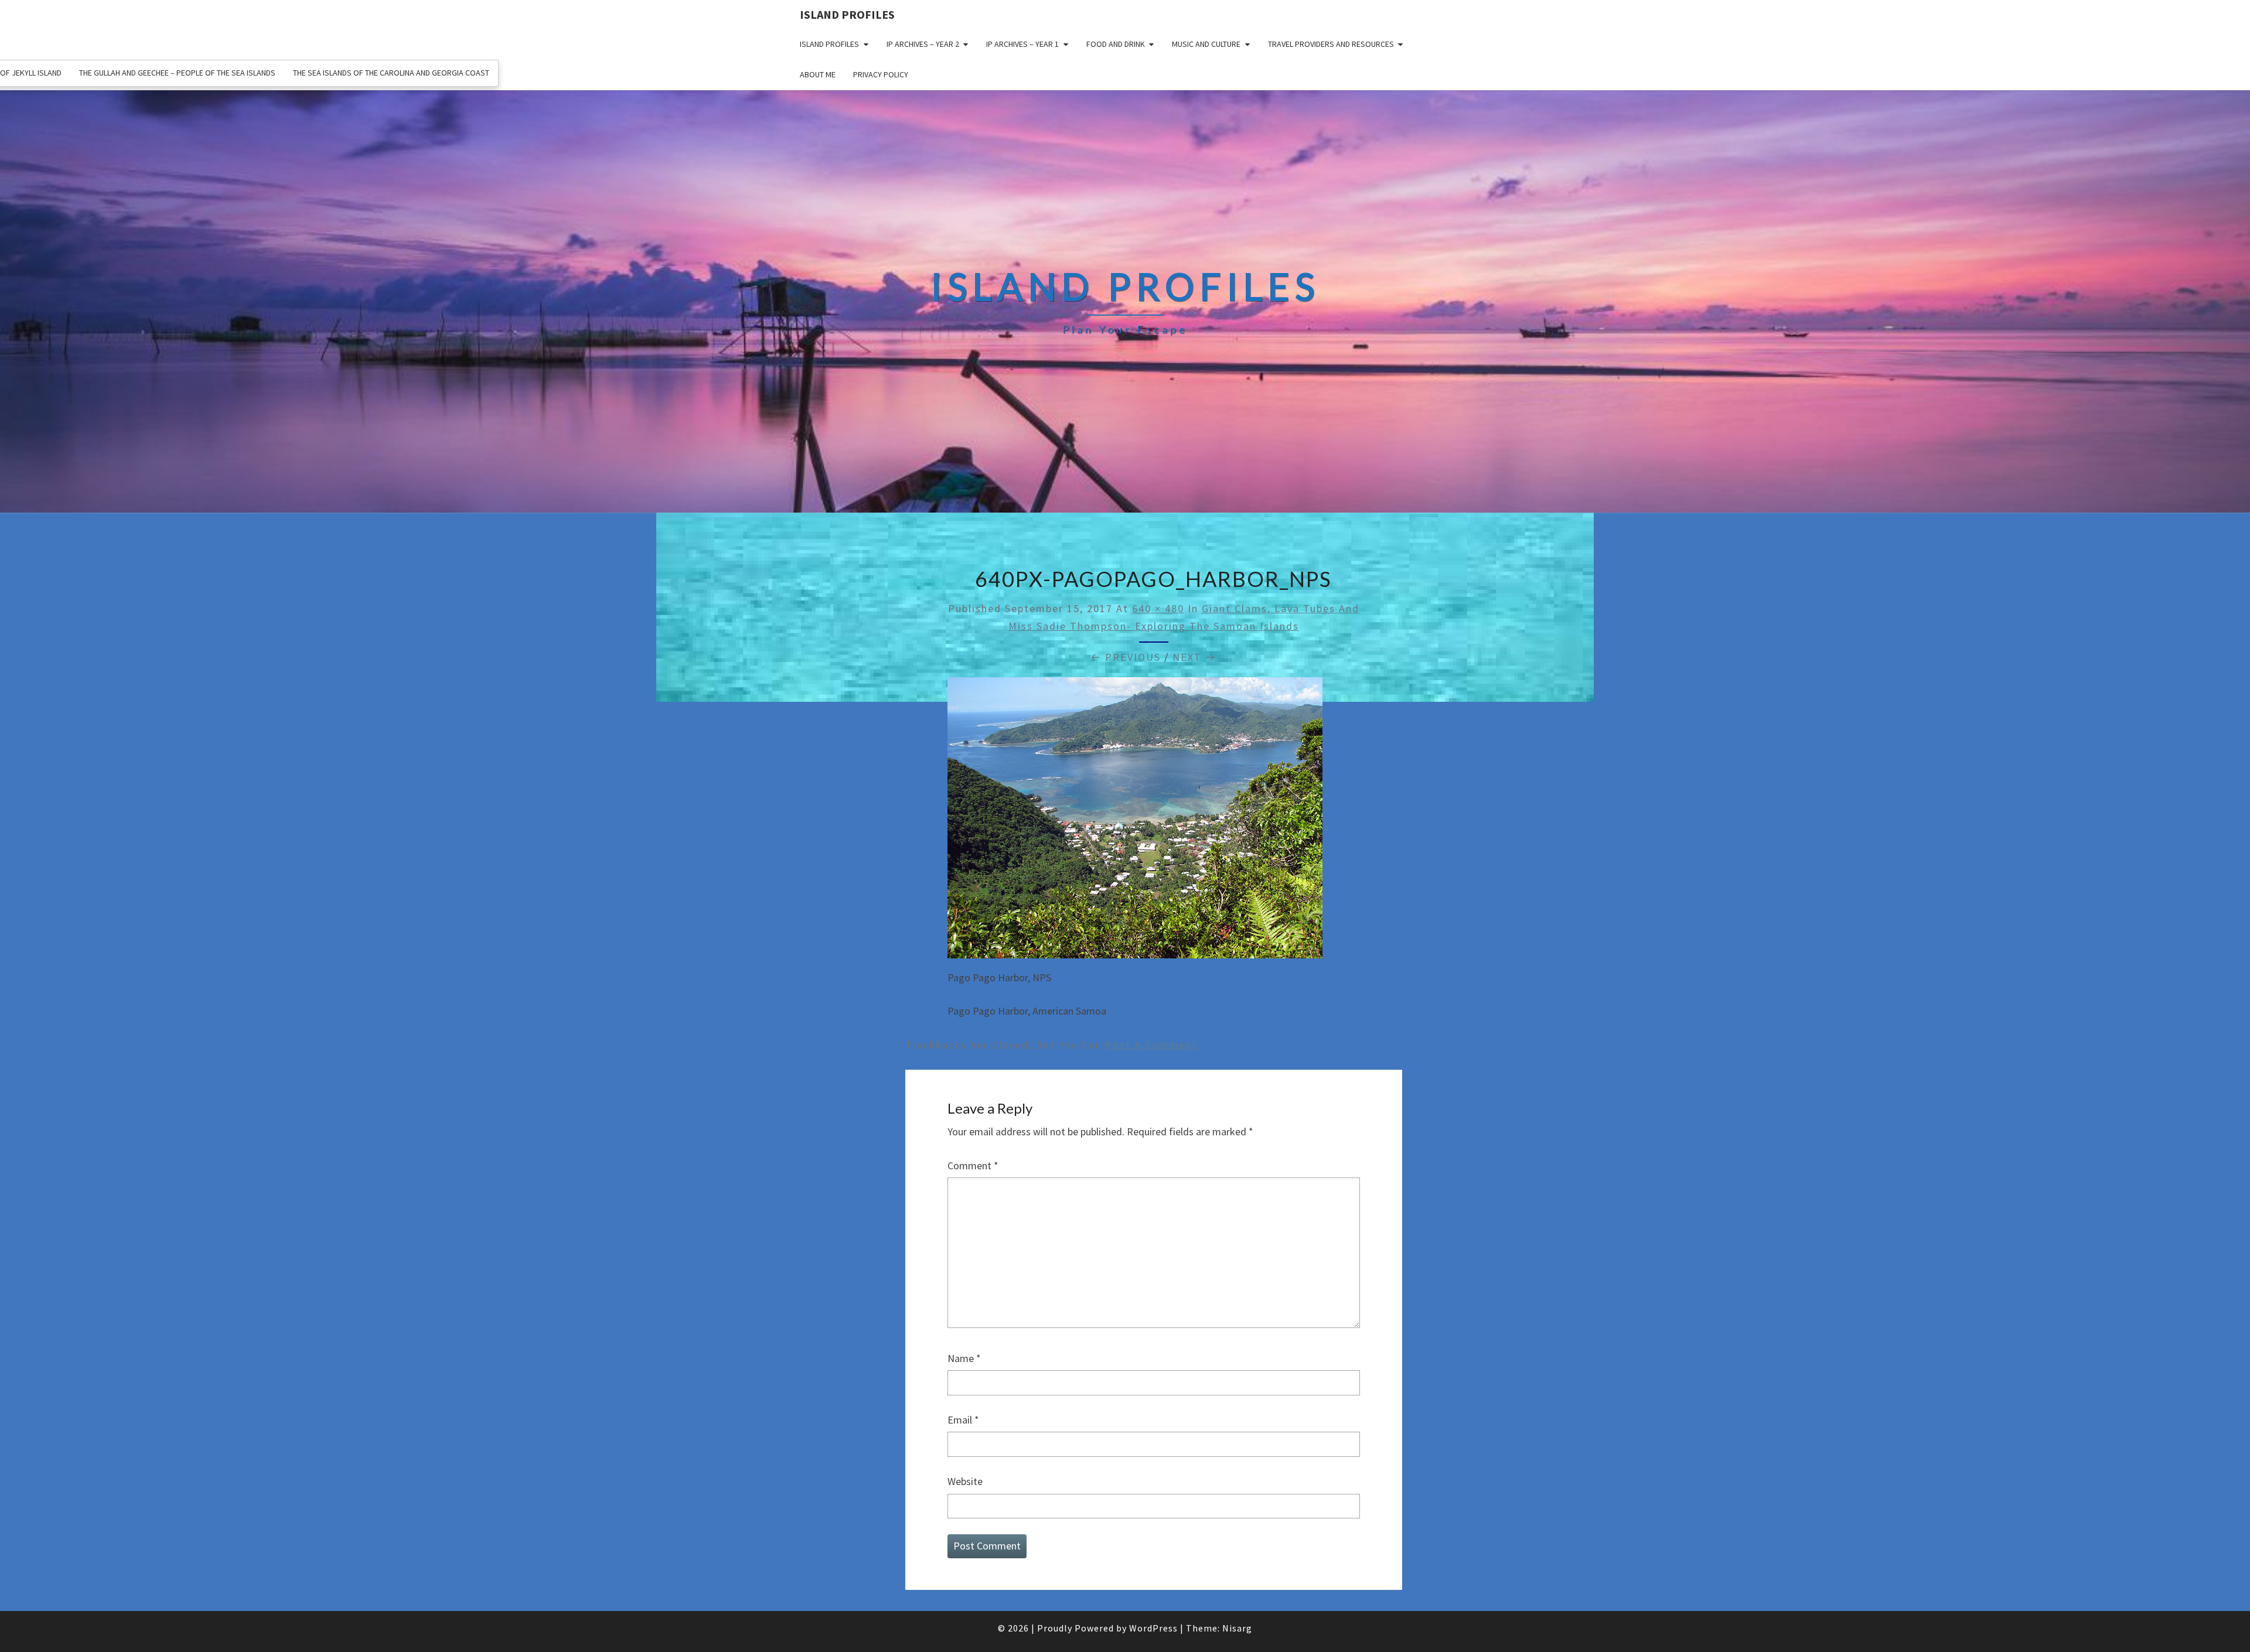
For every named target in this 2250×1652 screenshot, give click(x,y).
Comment (973, 1165)
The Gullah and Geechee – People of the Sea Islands (177, 73)
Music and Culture (1206, 44)
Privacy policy (881, 74)
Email (963, 1420)
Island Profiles (847, 14)
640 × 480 (1158, 608)
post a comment (1151, 1045)
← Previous (1126, 657)
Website (965, 1481)
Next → (1194, 657)
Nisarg (1237, 1628)
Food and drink (1116, 44)
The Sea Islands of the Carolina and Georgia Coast (391, 73)
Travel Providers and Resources (1331, 44)
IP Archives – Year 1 (1022, 44)
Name (964, 1358)
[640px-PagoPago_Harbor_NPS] (1135, 822)
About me (818, 74)
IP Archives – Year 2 (923, 44)
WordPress (1153, 1628)
